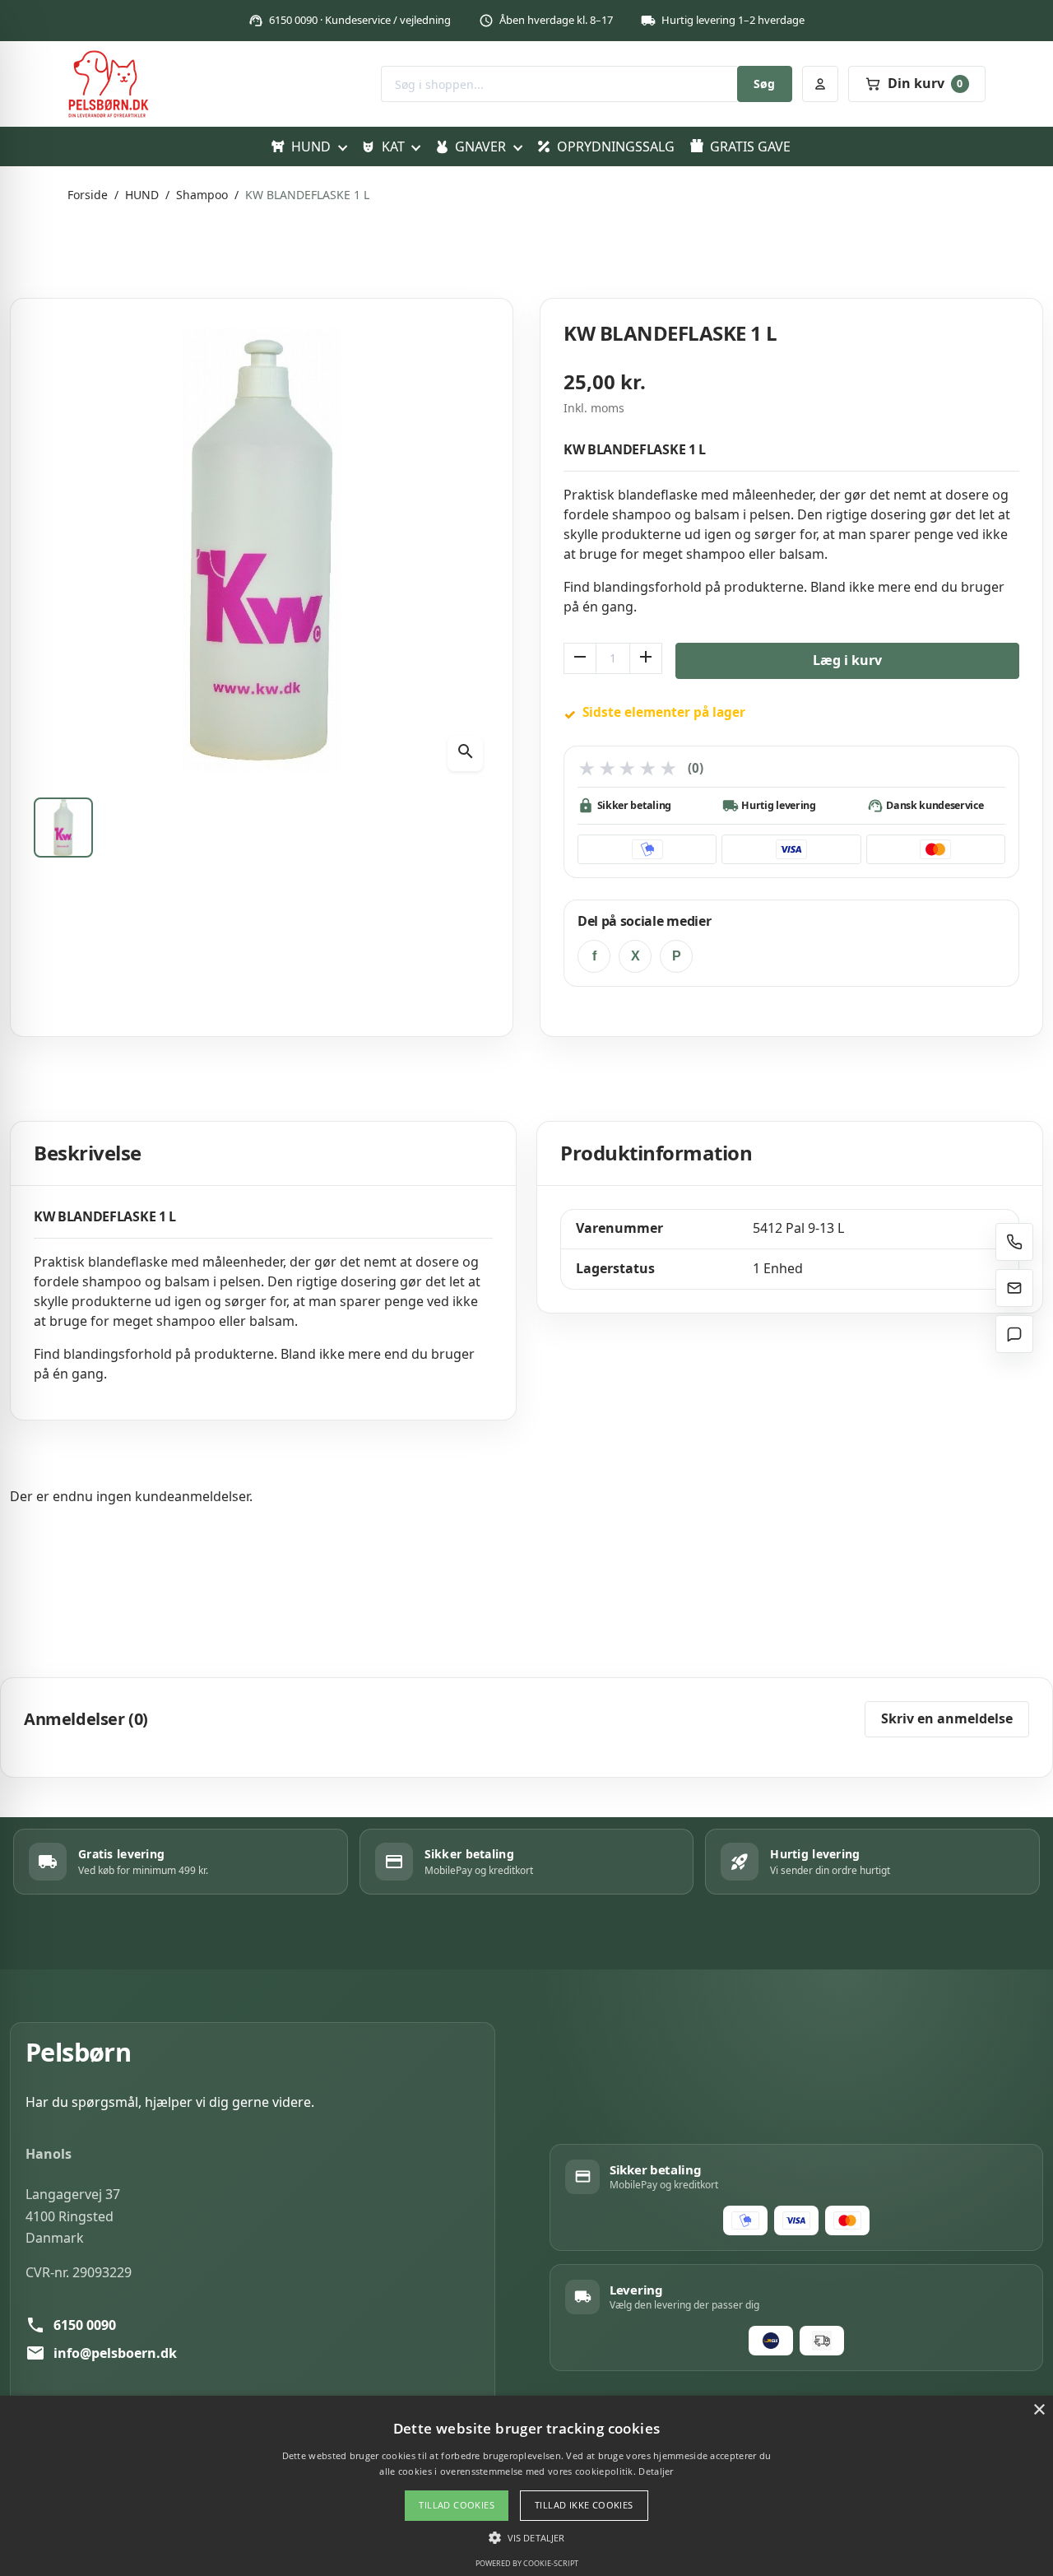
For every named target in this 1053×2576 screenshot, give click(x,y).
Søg (764, 84)
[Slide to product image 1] (63, 827)
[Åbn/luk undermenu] (342, 146)
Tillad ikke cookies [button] (584, 2505)
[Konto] (820, 84)
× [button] (1039, 2410)
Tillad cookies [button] (457, 2505)
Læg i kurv (847, 660)
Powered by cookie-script (527, 2563)
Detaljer (656, 2471)
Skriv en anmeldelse (947, 1718)
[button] (526, 2537)
